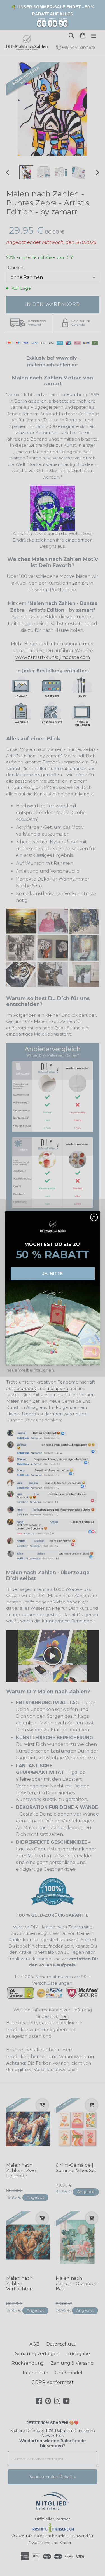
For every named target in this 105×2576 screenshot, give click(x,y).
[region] (53, 15)
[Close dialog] (94, 1217)
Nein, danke (53, 1292)
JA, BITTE (53, 1274)
